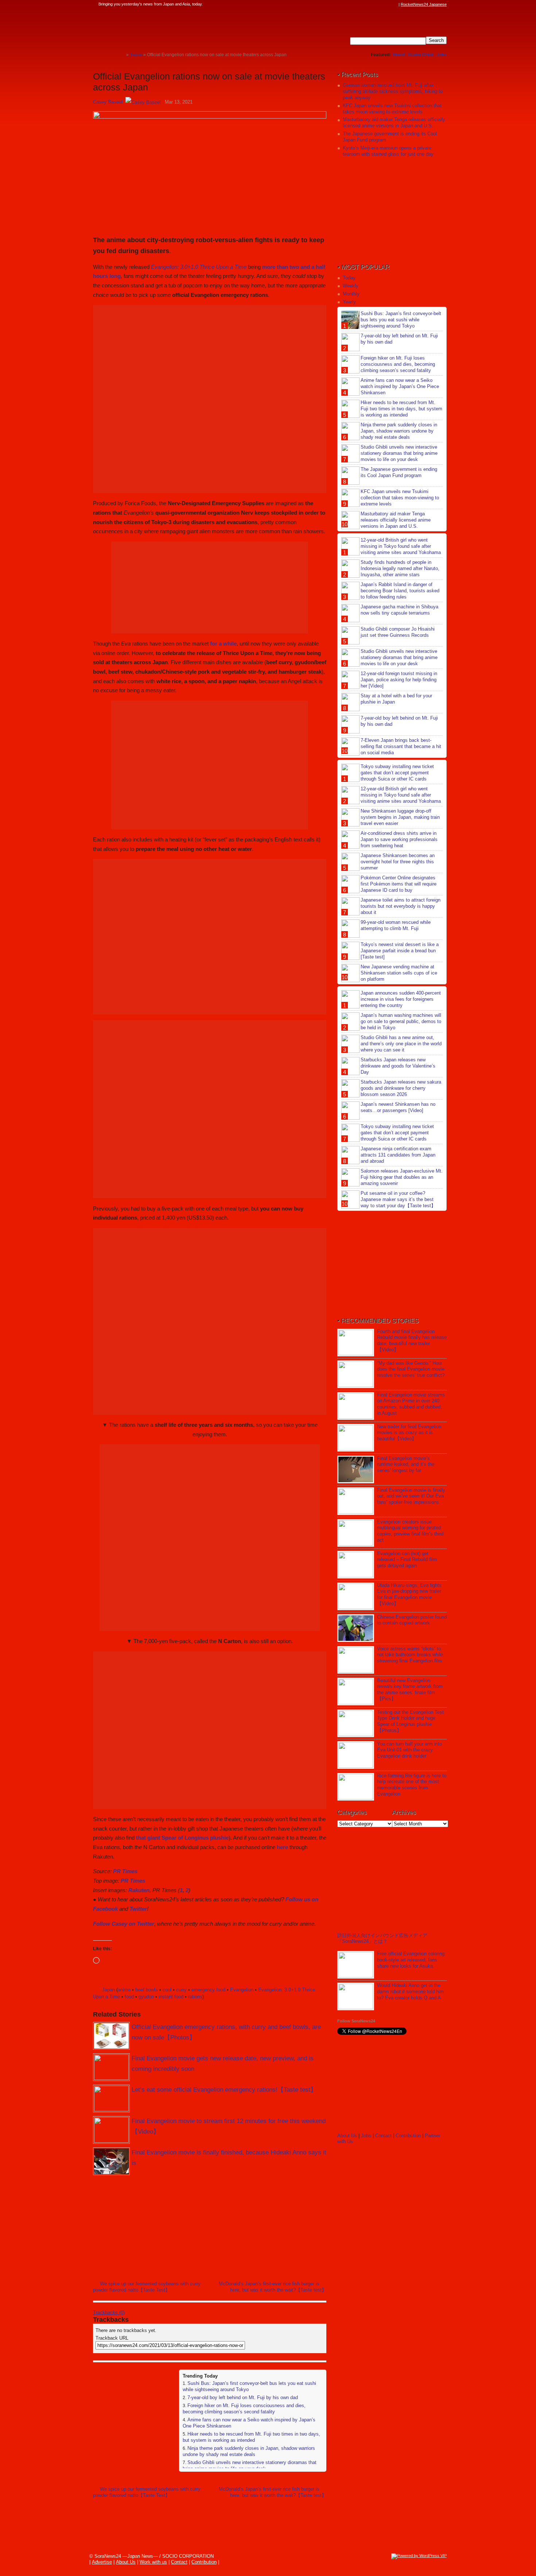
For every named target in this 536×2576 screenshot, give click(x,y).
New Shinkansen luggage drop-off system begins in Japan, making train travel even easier (400, 817)
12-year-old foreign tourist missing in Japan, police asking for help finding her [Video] (399, 680)
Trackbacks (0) (109, 2312)
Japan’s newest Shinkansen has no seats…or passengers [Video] (398, 1107)
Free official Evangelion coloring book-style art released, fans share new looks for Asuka (411, 1960)
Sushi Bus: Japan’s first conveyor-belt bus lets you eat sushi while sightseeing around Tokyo (401, 320)
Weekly (351, 286)
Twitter (138, 1909)
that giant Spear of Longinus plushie (182, 1838)
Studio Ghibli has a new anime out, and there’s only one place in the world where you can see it (401, 1044)
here (282, 1847)
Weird (399, 55)
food (129, 1997)
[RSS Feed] (395, 4)
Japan (108, 1990)
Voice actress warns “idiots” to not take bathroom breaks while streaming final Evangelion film (410, 1655)
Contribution (408, 2136)
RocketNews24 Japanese (424, 4)
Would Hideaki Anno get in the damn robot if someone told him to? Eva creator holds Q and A (410, 1992)
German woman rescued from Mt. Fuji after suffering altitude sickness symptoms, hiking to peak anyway (393, 91)
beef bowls (147, 1990)
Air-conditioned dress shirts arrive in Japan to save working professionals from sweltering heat (399, 839)
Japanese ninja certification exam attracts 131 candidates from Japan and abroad (398, 1155)
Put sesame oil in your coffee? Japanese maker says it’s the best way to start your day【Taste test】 (398, 1199)
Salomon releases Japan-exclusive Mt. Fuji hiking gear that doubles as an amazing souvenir (402, 1177)
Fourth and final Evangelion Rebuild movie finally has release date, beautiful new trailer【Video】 (412, 1341)
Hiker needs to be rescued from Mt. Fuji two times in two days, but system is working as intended (251, 2437)
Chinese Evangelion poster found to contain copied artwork (412, 1620)
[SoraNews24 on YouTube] (388, 4)
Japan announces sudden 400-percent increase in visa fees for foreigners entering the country (401, 999)
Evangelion (242, 1990)
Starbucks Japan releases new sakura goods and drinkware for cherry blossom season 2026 (401, 1088)
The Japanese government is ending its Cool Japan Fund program (399, 472)
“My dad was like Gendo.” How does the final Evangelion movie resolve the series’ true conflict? (411, 1369)
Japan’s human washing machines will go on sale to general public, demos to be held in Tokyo (401, 1021)
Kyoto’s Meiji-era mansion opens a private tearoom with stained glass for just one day (388, 151)
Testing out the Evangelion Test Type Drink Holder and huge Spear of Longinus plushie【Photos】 (410, 1721)
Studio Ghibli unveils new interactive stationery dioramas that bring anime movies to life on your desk (250, 2465)
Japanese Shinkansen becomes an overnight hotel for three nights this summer (398, 862)
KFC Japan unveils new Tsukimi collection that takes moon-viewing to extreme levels (392, 109)
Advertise (102, 2562)
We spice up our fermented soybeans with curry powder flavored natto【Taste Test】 (147, 2287)
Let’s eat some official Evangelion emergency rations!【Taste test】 (224, 2090)
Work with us (153, 2562)
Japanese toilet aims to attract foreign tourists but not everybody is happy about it (401, 906)
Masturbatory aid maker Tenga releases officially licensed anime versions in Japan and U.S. (394, 123)
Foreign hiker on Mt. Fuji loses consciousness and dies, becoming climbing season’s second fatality (244, 2409)
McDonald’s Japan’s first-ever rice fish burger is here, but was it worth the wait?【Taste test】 (273, 2287)
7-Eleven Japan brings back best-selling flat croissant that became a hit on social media (401, 746)
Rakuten (139, 1890)
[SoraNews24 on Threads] (374, 4)
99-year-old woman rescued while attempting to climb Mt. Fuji (396, 925)
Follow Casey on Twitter (124, 1924)
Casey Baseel (108, 102)
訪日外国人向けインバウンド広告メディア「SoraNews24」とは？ (382, 1938)
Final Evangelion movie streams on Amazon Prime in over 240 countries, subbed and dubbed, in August (411, 1404)
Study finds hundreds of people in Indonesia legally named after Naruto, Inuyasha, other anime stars (400, 568)
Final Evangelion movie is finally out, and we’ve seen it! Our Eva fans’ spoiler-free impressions (411, 1496)
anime (124, 1990)
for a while (223, 644)
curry (181, 1990)
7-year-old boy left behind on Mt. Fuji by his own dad (243, 2397)
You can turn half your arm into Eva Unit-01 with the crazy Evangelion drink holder (409, 1750)
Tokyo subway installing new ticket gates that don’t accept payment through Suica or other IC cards (397, 773)
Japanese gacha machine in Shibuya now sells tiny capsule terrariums (399, 610)
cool (167, 1990)
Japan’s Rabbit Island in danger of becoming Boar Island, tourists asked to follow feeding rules (400, 591)
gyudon (146, 1997)
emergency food (208, 1990)
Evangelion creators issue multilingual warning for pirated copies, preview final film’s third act (410, 1531)
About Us (347, 2136)
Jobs (442, 55)
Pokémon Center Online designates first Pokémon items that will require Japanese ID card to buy (399, 884)
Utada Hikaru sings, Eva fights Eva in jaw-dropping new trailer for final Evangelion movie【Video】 (409, 1595)
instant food (171, 1997)
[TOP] (121, 55)
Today (349, 278)
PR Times (125, 1871)
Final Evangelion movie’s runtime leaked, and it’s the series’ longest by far (406, 1465)
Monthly (351, 294)
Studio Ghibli (421, 55)
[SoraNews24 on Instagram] (367, 4)
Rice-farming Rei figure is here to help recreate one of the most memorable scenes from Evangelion (412, 1785)
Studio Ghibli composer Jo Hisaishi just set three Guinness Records (398, 632)
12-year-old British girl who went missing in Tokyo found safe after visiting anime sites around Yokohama (401, 546)
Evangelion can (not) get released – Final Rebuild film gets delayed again (407, 1560)
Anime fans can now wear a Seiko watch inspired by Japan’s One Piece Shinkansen (400, 386)
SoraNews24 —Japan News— (168, 27)
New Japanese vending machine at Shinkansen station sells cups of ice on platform (399, 973)
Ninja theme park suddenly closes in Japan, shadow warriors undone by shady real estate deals (249, 2451)
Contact (383, 2136)
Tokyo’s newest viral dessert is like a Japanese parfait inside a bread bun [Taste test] (400, 951)
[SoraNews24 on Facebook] (360, 4)
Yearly (349, 302)
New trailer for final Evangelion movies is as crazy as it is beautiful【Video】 (409, 1433)
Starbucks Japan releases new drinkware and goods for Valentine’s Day (398, 1066)
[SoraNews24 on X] (381, 4)
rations (195, 1997)
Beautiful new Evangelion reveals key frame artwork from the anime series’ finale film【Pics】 (410, 1690)
